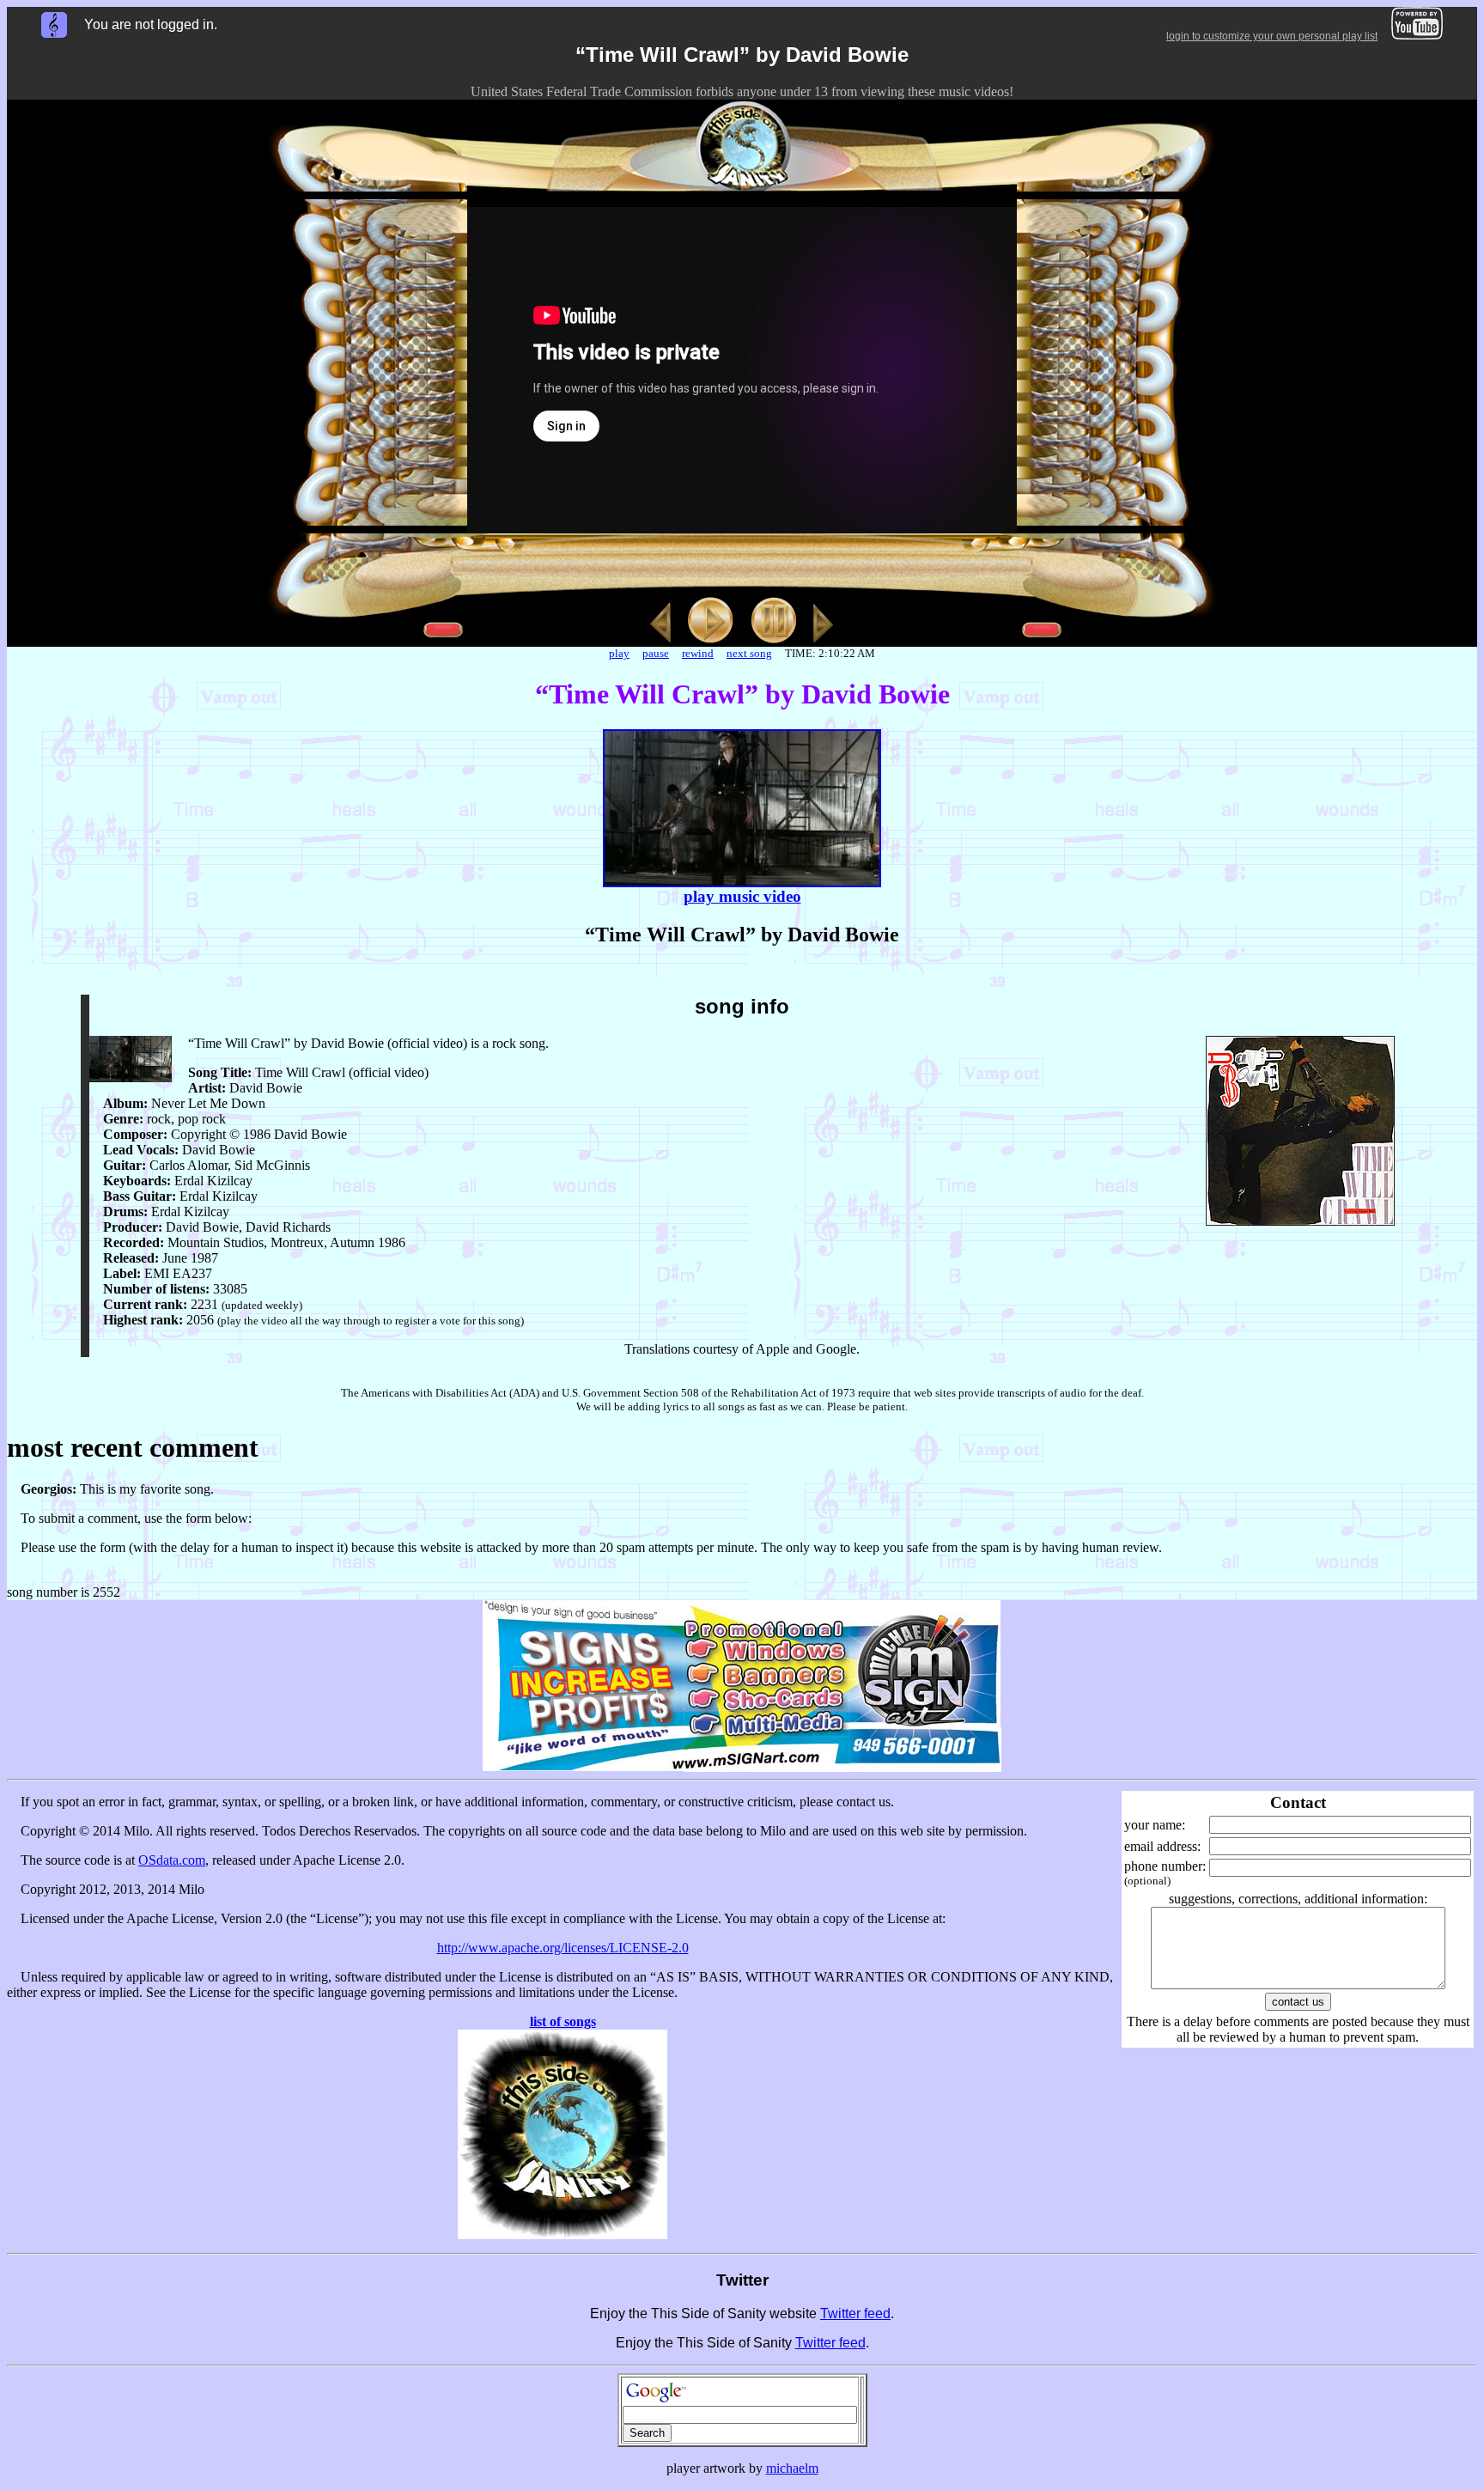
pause (656, 653)
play (619, 653)
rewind (698, 653)
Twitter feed (855, 2313)
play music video (742, 896)
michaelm (792, 2468)
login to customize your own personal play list (1272, 36)
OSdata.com (172, 1860)
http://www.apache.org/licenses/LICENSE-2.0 (563, 1948)
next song (749, 653)
